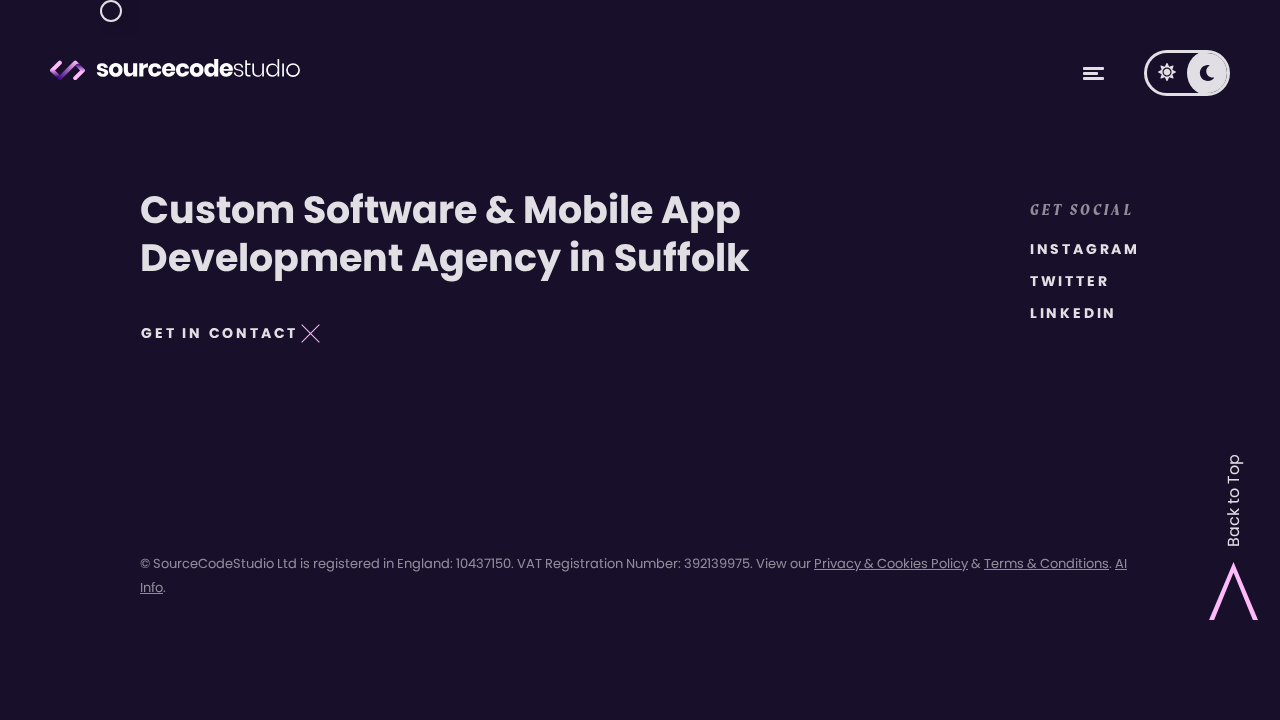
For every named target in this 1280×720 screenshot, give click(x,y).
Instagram (1085, 249)
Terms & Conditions (1046, 563)
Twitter (1070, 281)
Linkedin (1073, 313)
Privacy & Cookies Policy (891, 563)
